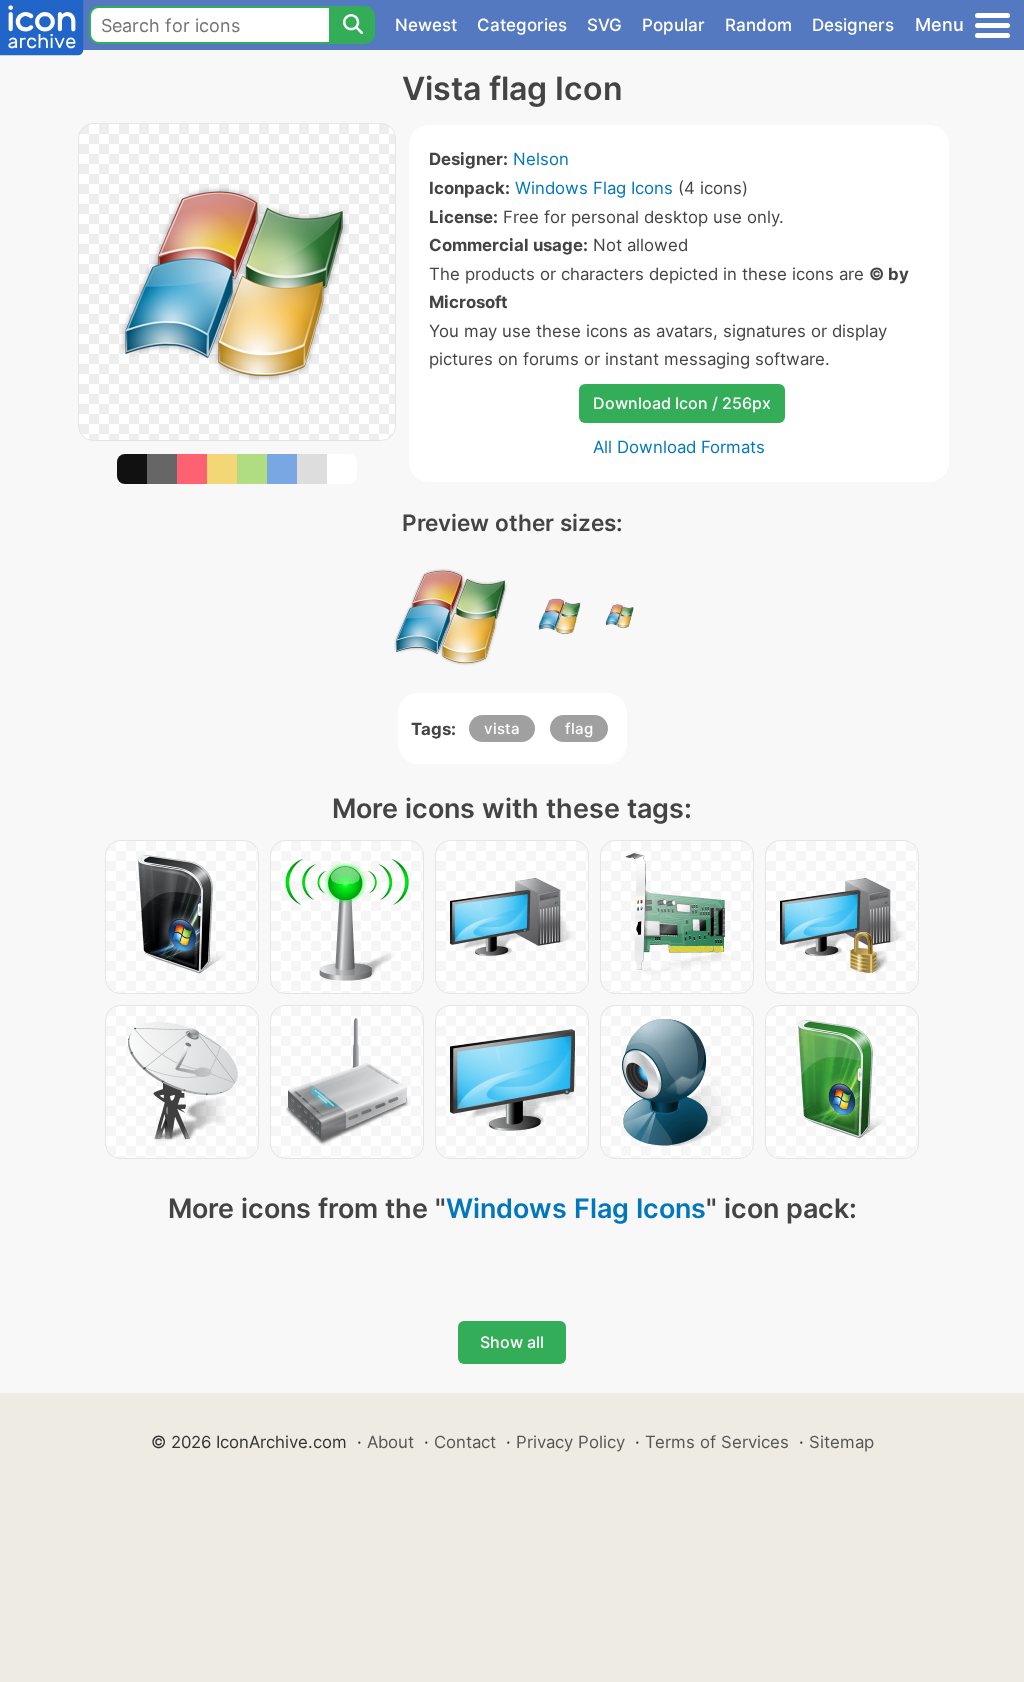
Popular (673, 25)
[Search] (352, 25)
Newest (426, 25)
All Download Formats (679, 447)
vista (502, 728)
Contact (465, 1442)
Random (758, 25)
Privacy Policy (570, 1442)
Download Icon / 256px (682, 403)
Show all (512, 1342)
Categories (522, 25)
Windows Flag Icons (594, 188)
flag (579, 728)
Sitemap (841, 1442)
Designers (853, 25)
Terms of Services (717, 1442)
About (390, 1442)
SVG (604, 25)
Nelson (541, 159)
